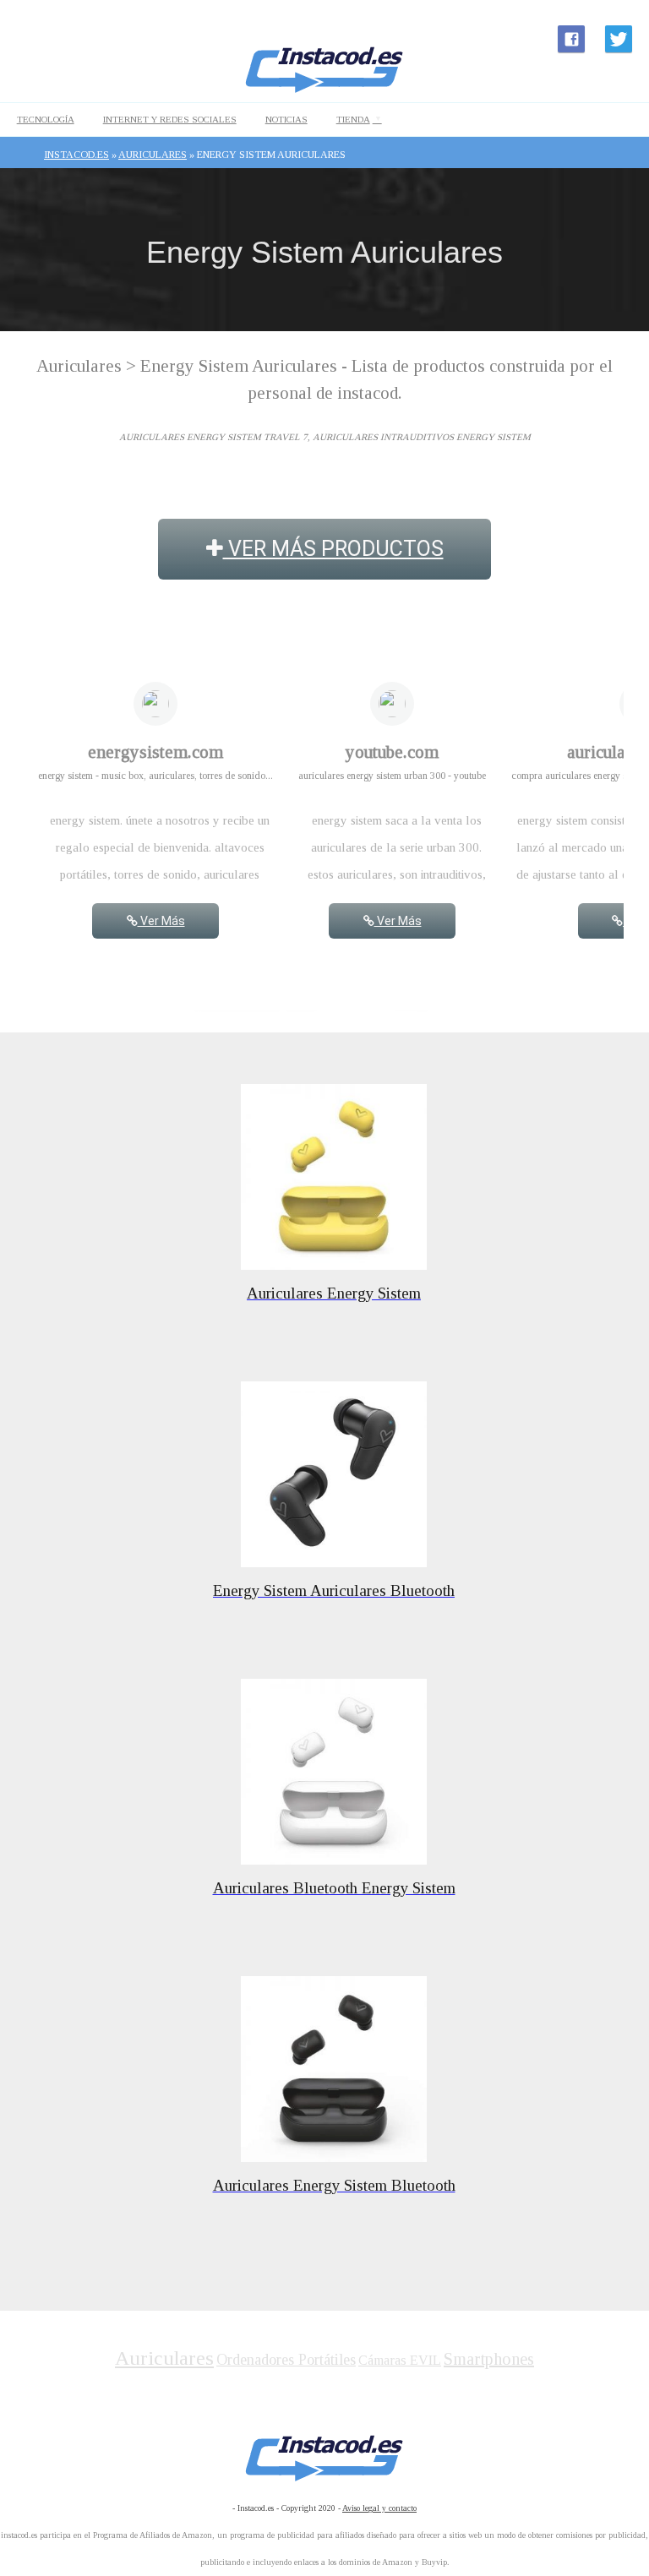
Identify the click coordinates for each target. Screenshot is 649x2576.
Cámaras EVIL (400, 2360)
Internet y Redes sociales (170, 119)
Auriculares (164, 2358)
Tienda (353, 119)
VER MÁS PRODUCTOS (333, 549)
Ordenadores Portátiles (286, 2360)
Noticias (286, 119)
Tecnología (46, 119)
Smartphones (489, 2359)
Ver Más (161, 921)
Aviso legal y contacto (379, 2508)
